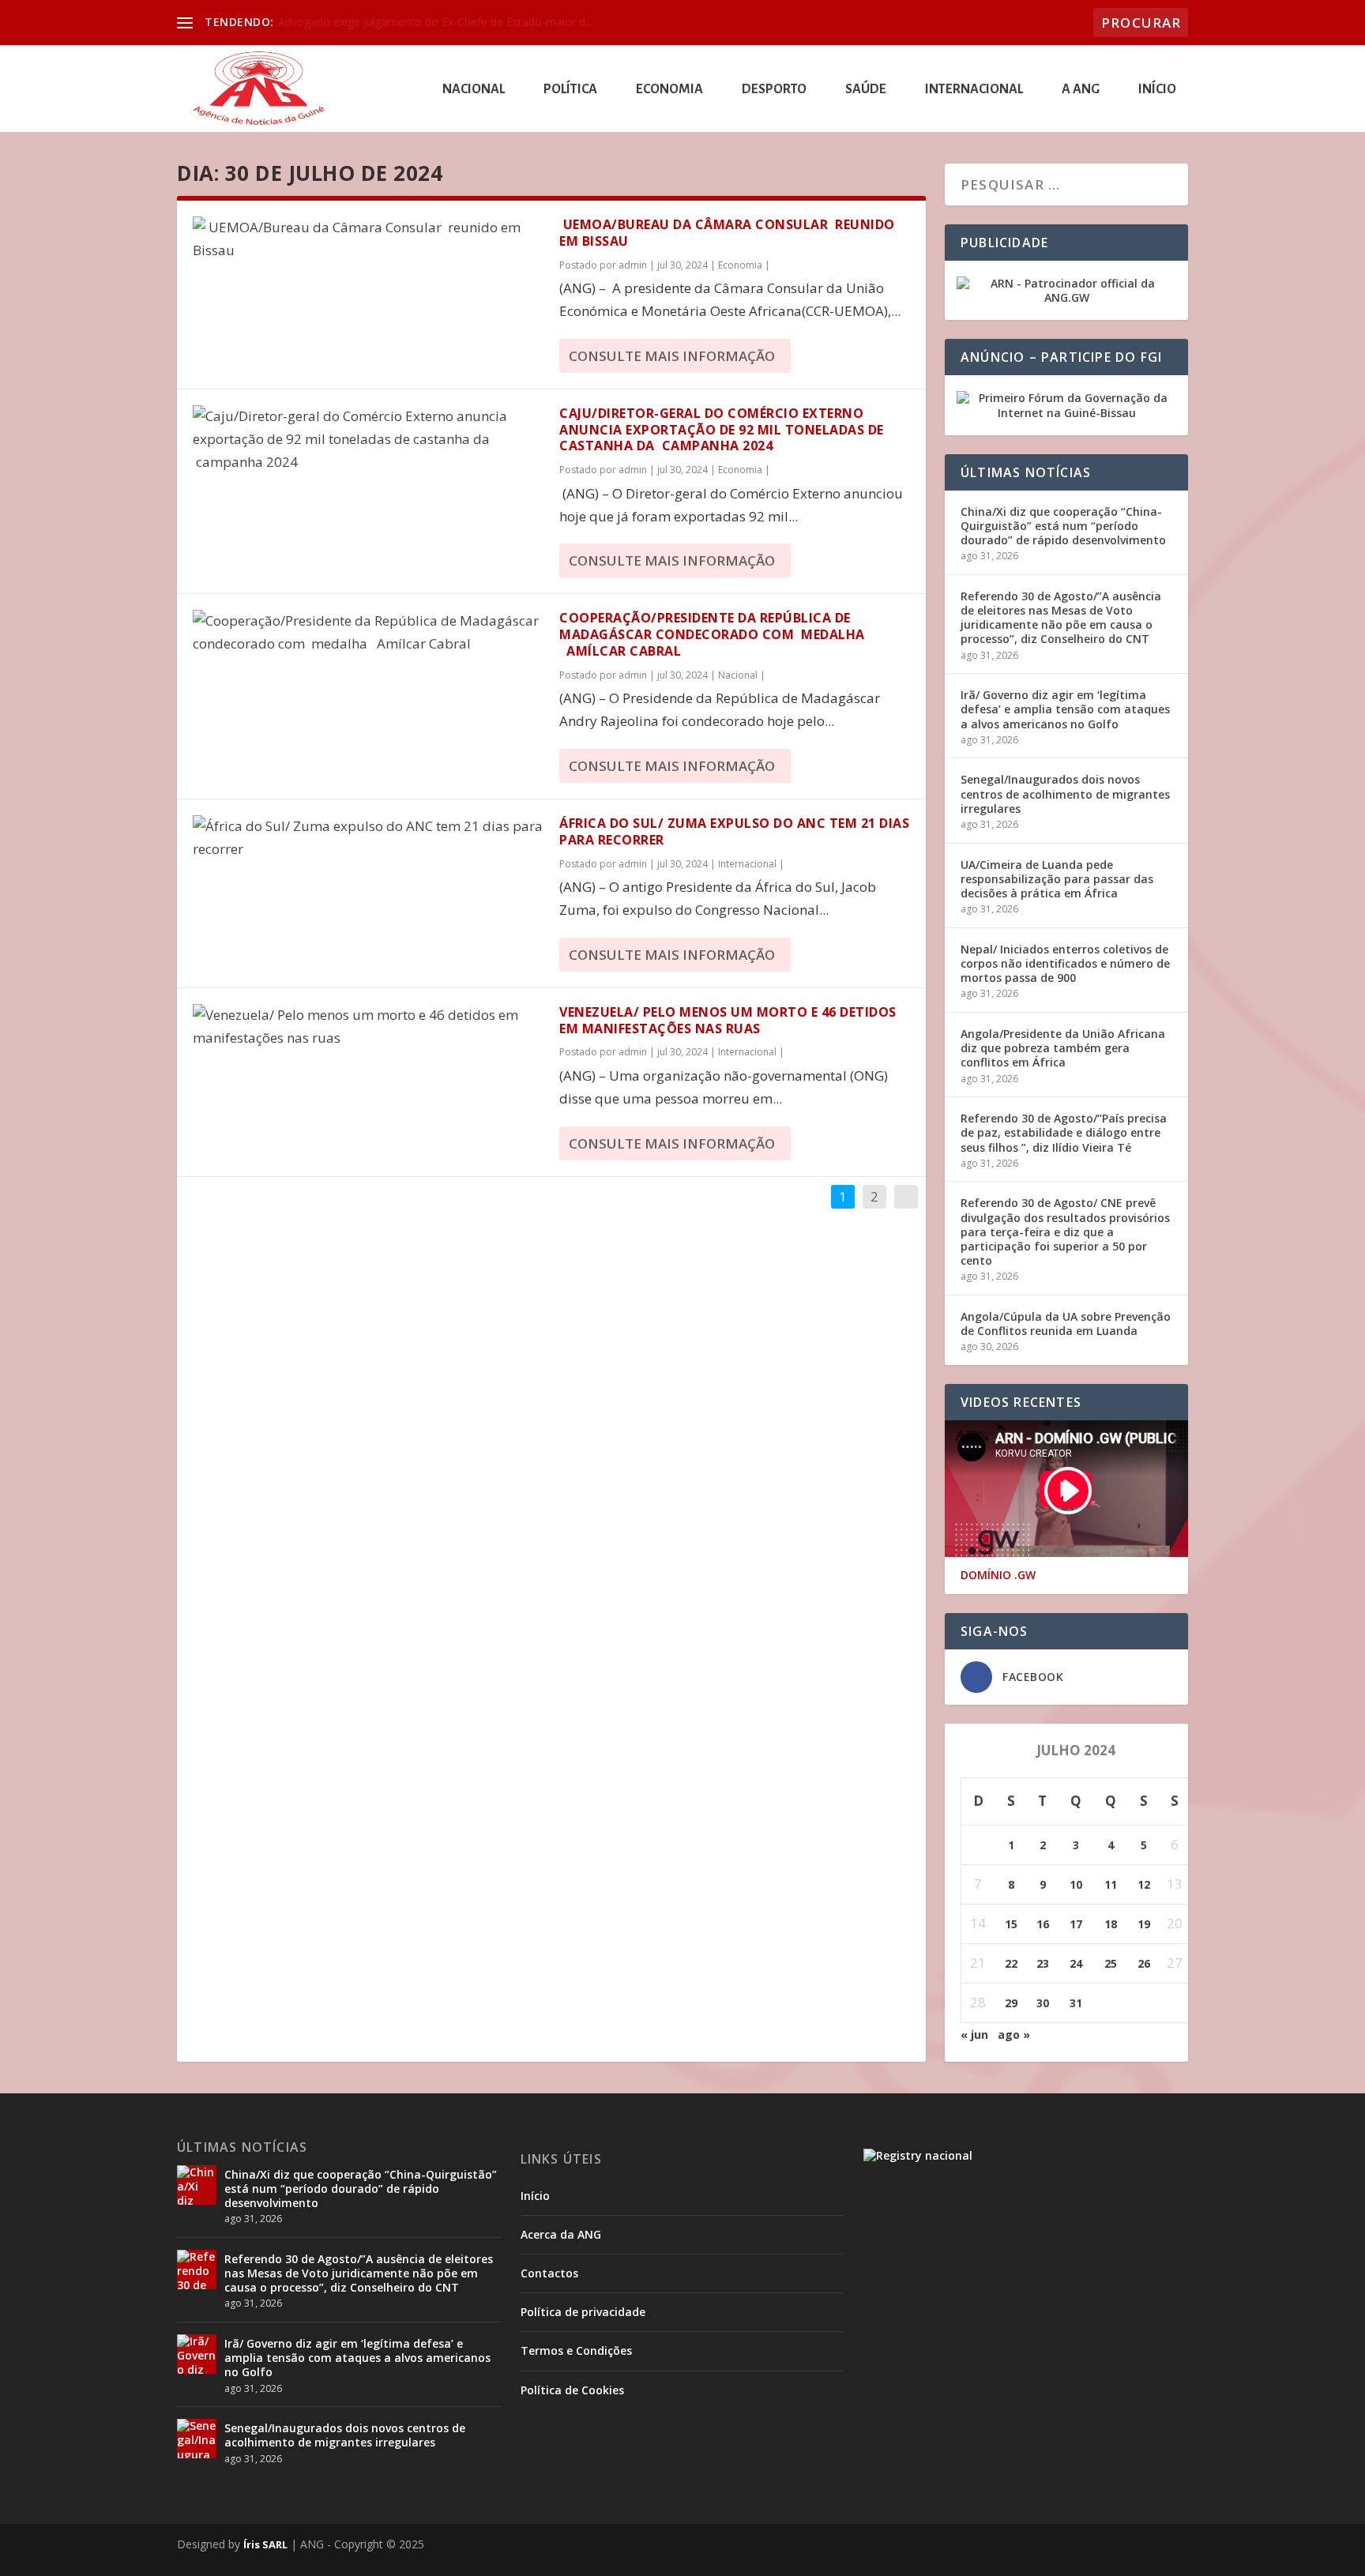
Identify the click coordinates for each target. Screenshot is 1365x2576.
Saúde (866, 90)
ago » (1014, 2034)
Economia (669, 90)
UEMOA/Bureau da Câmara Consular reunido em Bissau (727, 233)
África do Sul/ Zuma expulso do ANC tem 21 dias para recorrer (734, 831)
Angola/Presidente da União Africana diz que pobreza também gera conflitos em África (1063, 1048)
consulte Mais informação (672, 356)
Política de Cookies (572, 2390)
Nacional (474, 90)
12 (1144, 1884)
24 (1076, 1963)
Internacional (974, 90)
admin (633, 265)
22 (1011, 1963)
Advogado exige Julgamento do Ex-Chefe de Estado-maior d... (435, 22)
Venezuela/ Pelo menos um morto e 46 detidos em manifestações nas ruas (728, 1020)
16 (1043, 1924)
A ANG (1081, 90)
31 (1076, 2003)
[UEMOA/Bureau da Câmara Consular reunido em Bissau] (368, 239)
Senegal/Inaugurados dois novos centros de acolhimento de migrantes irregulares (1065, 793)
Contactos (549, 2273)
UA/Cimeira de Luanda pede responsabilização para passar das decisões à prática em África (1057, 879)
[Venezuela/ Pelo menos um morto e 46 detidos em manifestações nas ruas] (368, 1027)
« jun (974, 2034)
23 (1043, 1963)
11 (1111, 1884)
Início (1157, 90)
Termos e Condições (576, 2350)
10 (1076, 1884)
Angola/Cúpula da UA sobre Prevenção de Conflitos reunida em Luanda (1066, 1324)
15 (1011, 1924)
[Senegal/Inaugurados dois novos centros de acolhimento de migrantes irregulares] (197, 2439)
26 (1144, 1963)
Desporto (774, 90)
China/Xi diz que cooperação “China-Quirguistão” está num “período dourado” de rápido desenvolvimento (1063, 526)
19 (1144, 1924)
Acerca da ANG (561, 2234)
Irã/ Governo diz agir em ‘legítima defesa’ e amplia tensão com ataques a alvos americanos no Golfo (1065, 709)
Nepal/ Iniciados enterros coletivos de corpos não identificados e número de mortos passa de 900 (1065, 963)
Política (570, 90)
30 (1043, 2003)
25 (1111, 1963)
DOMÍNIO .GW (998, 1575)
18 (1111, 1924)
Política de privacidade (583, 2312)
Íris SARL (265, 2544)
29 (1011, 2003)
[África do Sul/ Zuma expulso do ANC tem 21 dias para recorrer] (368, 838)
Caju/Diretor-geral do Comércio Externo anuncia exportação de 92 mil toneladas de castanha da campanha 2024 (722, 430)
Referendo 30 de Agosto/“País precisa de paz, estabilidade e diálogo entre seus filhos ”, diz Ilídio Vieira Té (1064, 1132)
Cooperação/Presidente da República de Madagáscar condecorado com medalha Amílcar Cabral (712, 634)
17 (1076, 1924)
